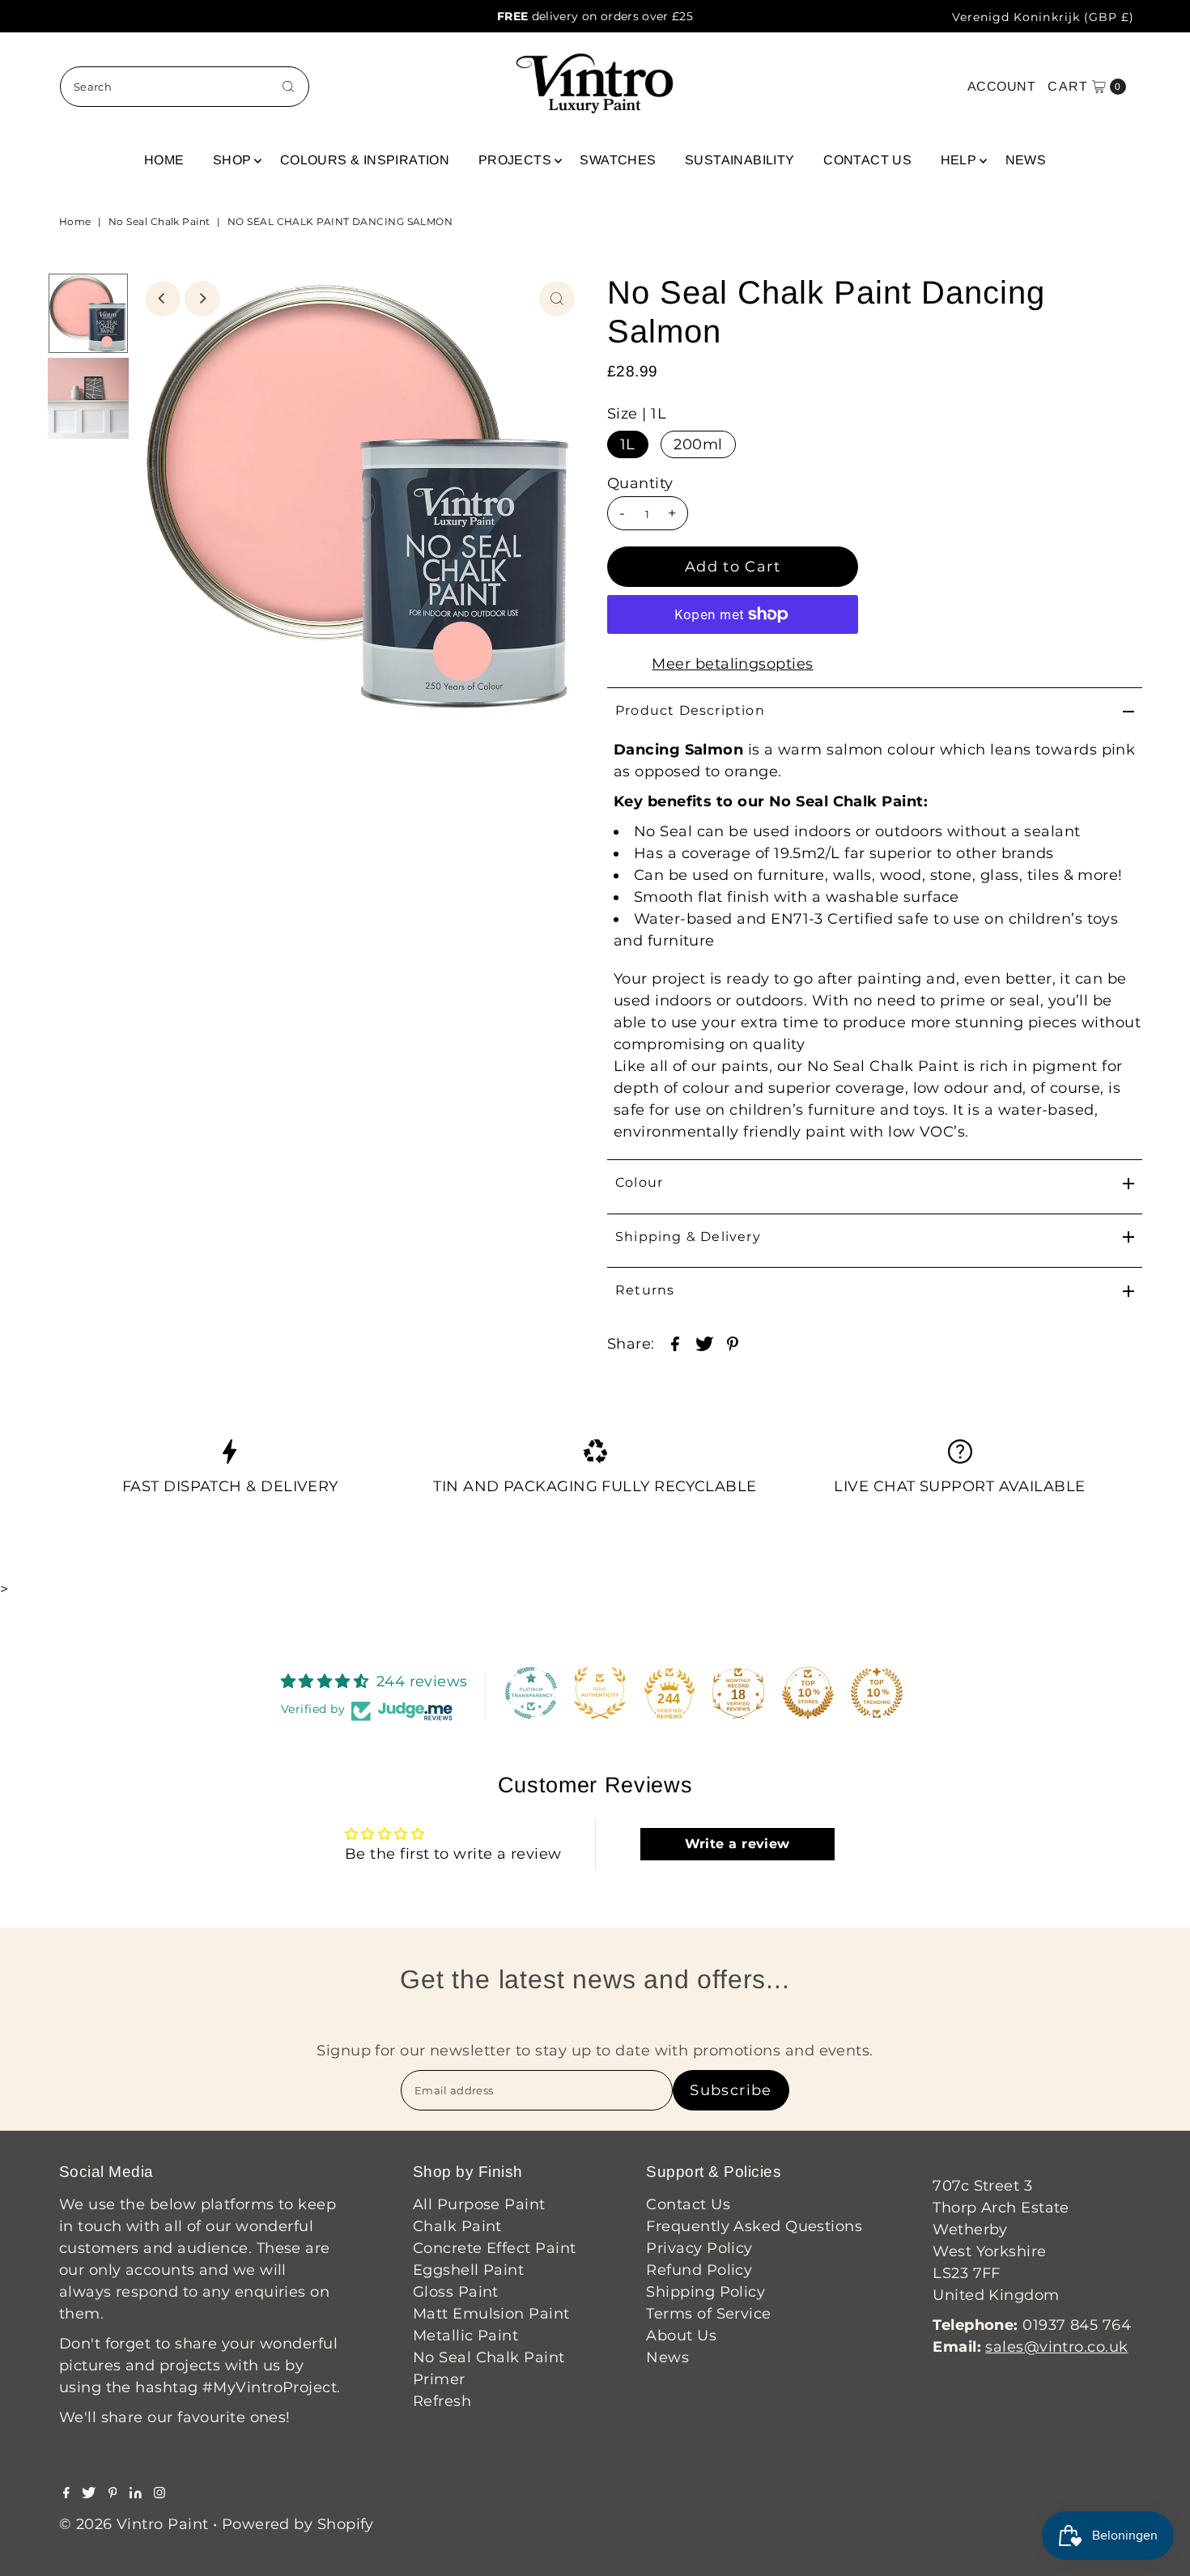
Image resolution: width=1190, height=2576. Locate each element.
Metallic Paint (465, 2336)
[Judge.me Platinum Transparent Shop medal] (531, 1693)
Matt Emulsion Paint (491, 2314)
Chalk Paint (457, 2226)
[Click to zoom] (557, 299)
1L (628, 444)
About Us (681, 2336)
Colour (639, 1182)
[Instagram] (159, 2493)
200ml (698, 444)
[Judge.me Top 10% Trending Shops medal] (877, 1693)
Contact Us (867, 160)
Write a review (737, 1844)
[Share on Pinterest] (733, 1342)
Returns (645, 1290)
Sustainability (740, 160)
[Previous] (163, 299)
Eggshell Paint (468, 2270)
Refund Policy (699, 2270)
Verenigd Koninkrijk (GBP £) (1043, 17)
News (1026, 160)
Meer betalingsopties (732, 664)
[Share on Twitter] (704, 1342)
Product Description (690, 710)
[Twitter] (89, 2493)
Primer (439, 2379)
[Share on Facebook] (675, 1342)
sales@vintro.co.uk (1056, 2347)
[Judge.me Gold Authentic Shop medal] (600, 1693)
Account (1001, 86)
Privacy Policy (699, 2248)
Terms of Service (708, 2314)
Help (959, 160)
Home (164, 160)
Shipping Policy (705, 2292)
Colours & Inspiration (365, 160)
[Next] (202, 299)
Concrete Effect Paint (494, 2248)
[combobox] (185, 87)
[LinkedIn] (136, 2493)
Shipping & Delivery (688, 1237)
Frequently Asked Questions (754, 2226)
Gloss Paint (456, 2292)
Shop (232, 160)
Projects (515, 160)
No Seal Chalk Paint (159, 221)
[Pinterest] (113, 2493)
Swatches (618, 160)
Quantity (640, 483)
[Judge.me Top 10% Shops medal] (808, 1693)
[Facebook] (66, 2493)
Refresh (442, 2401)
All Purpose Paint (479, 2204)
